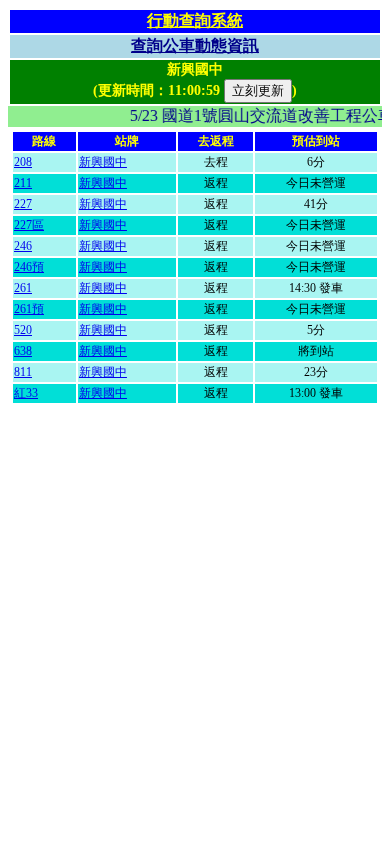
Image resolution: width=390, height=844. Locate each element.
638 (23, 351)
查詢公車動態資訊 (195, 45)
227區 (29, 225)
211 (23, 183)
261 (23, 288)
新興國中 (103, 162)
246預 (29, 267)
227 (23, 204)
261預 (29, 309)
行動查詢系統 (195, 20)
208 (23, 162)
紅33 (26, 393)
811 (23, 372)
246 (23, 246)
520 (23, 330)
